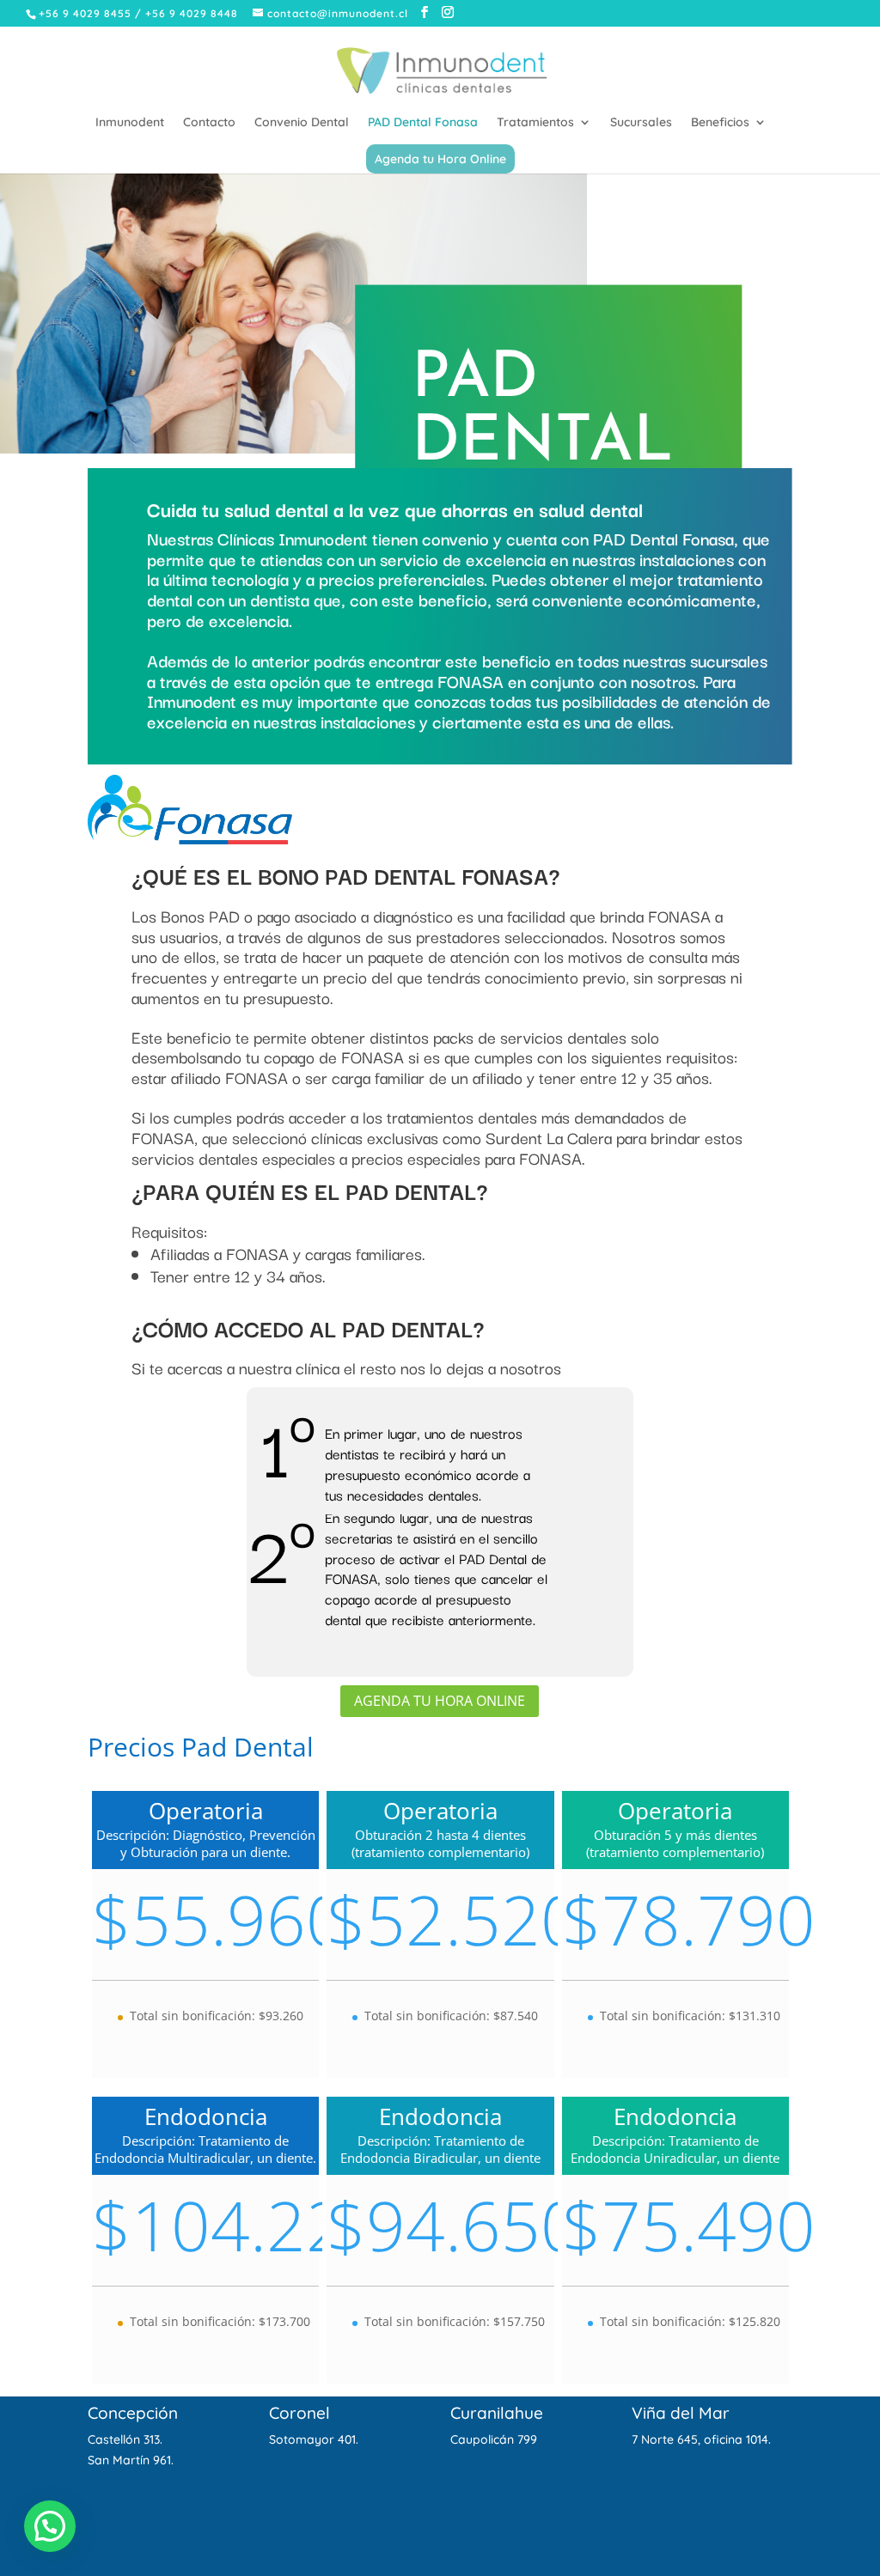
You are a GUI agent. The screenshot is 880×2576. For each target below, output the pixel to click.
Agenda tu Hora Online (440, 159)
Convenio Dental (302, 123)
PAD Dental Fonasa (423, 123)
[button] (50, 2526)
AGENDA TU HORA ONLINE (440, 1701)
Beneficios (720, 123)
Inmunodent (130, 123)
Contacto (209, 123)
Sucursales (641, 123)
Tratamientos (535, 123)
